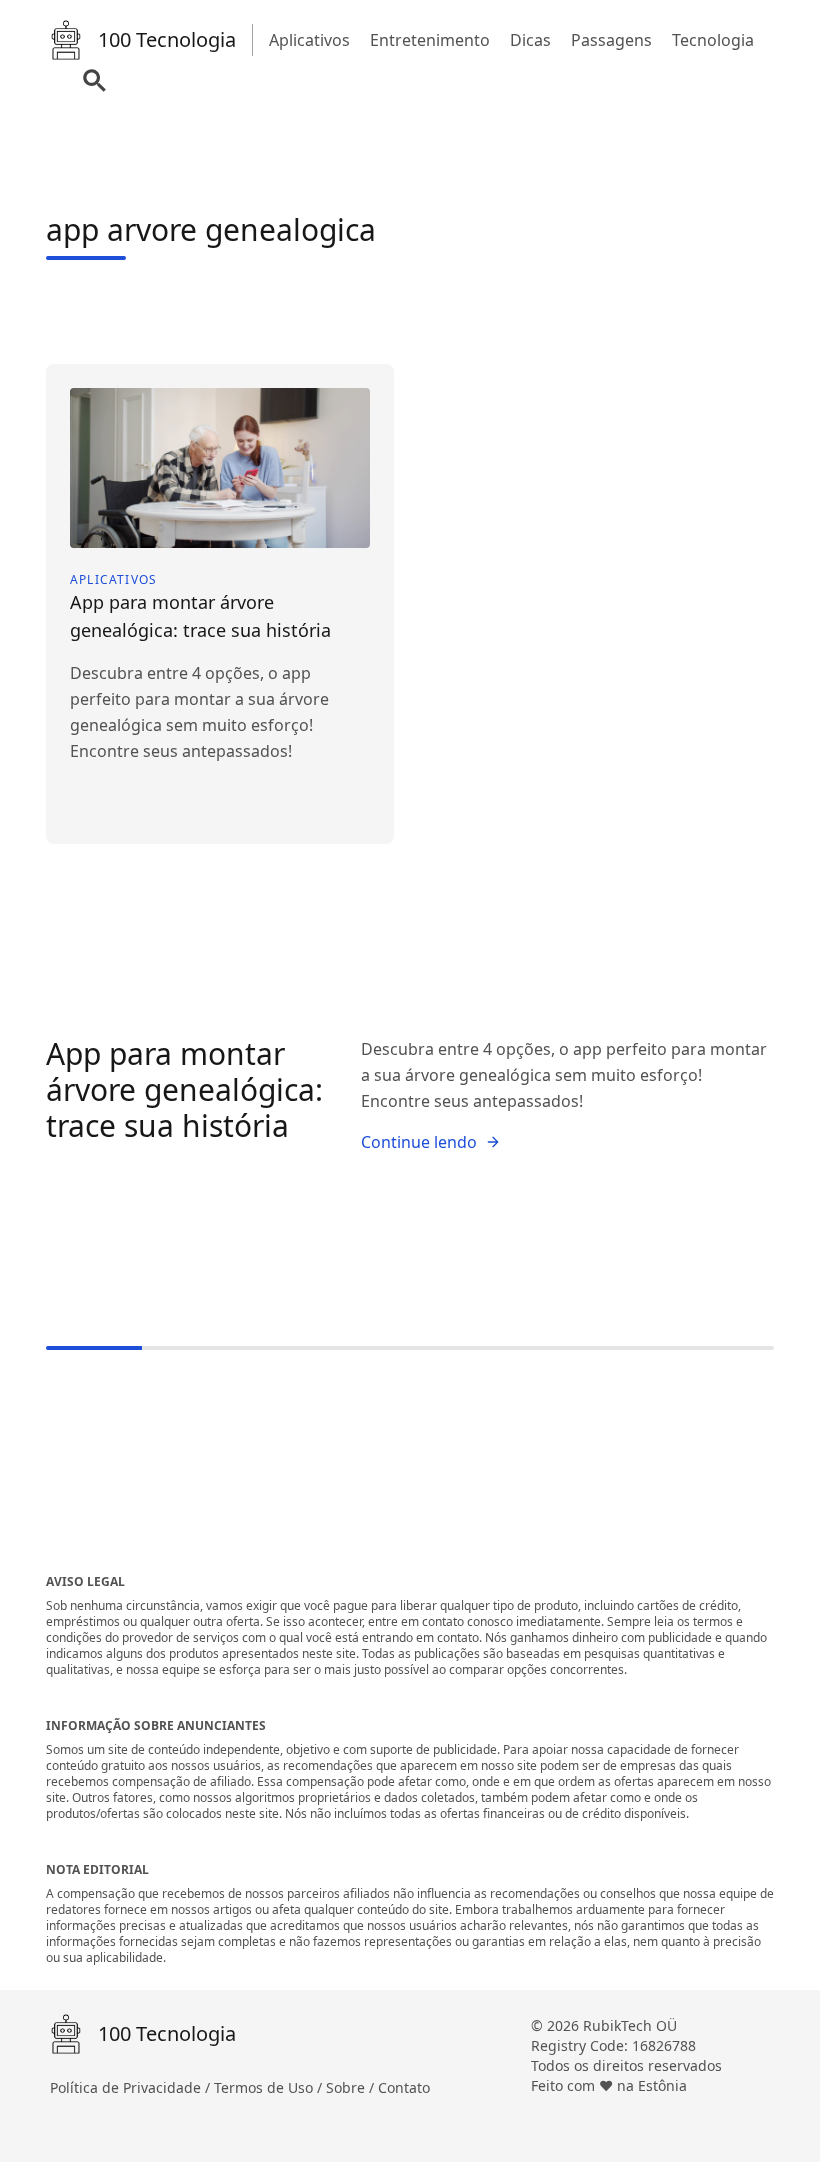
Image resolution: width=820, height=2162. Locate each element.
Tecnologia (713, 40)
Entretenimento (430, 40)
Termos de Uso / (270, 2087)
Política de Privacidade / (132, 2087)
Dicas (530, 40)
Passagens (611, 40)
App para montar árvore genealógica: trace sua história (184, 1089)
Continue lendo (419, 1142)
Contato (404, 2087)
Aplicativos (309, 40)
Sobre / (352, 2087)
